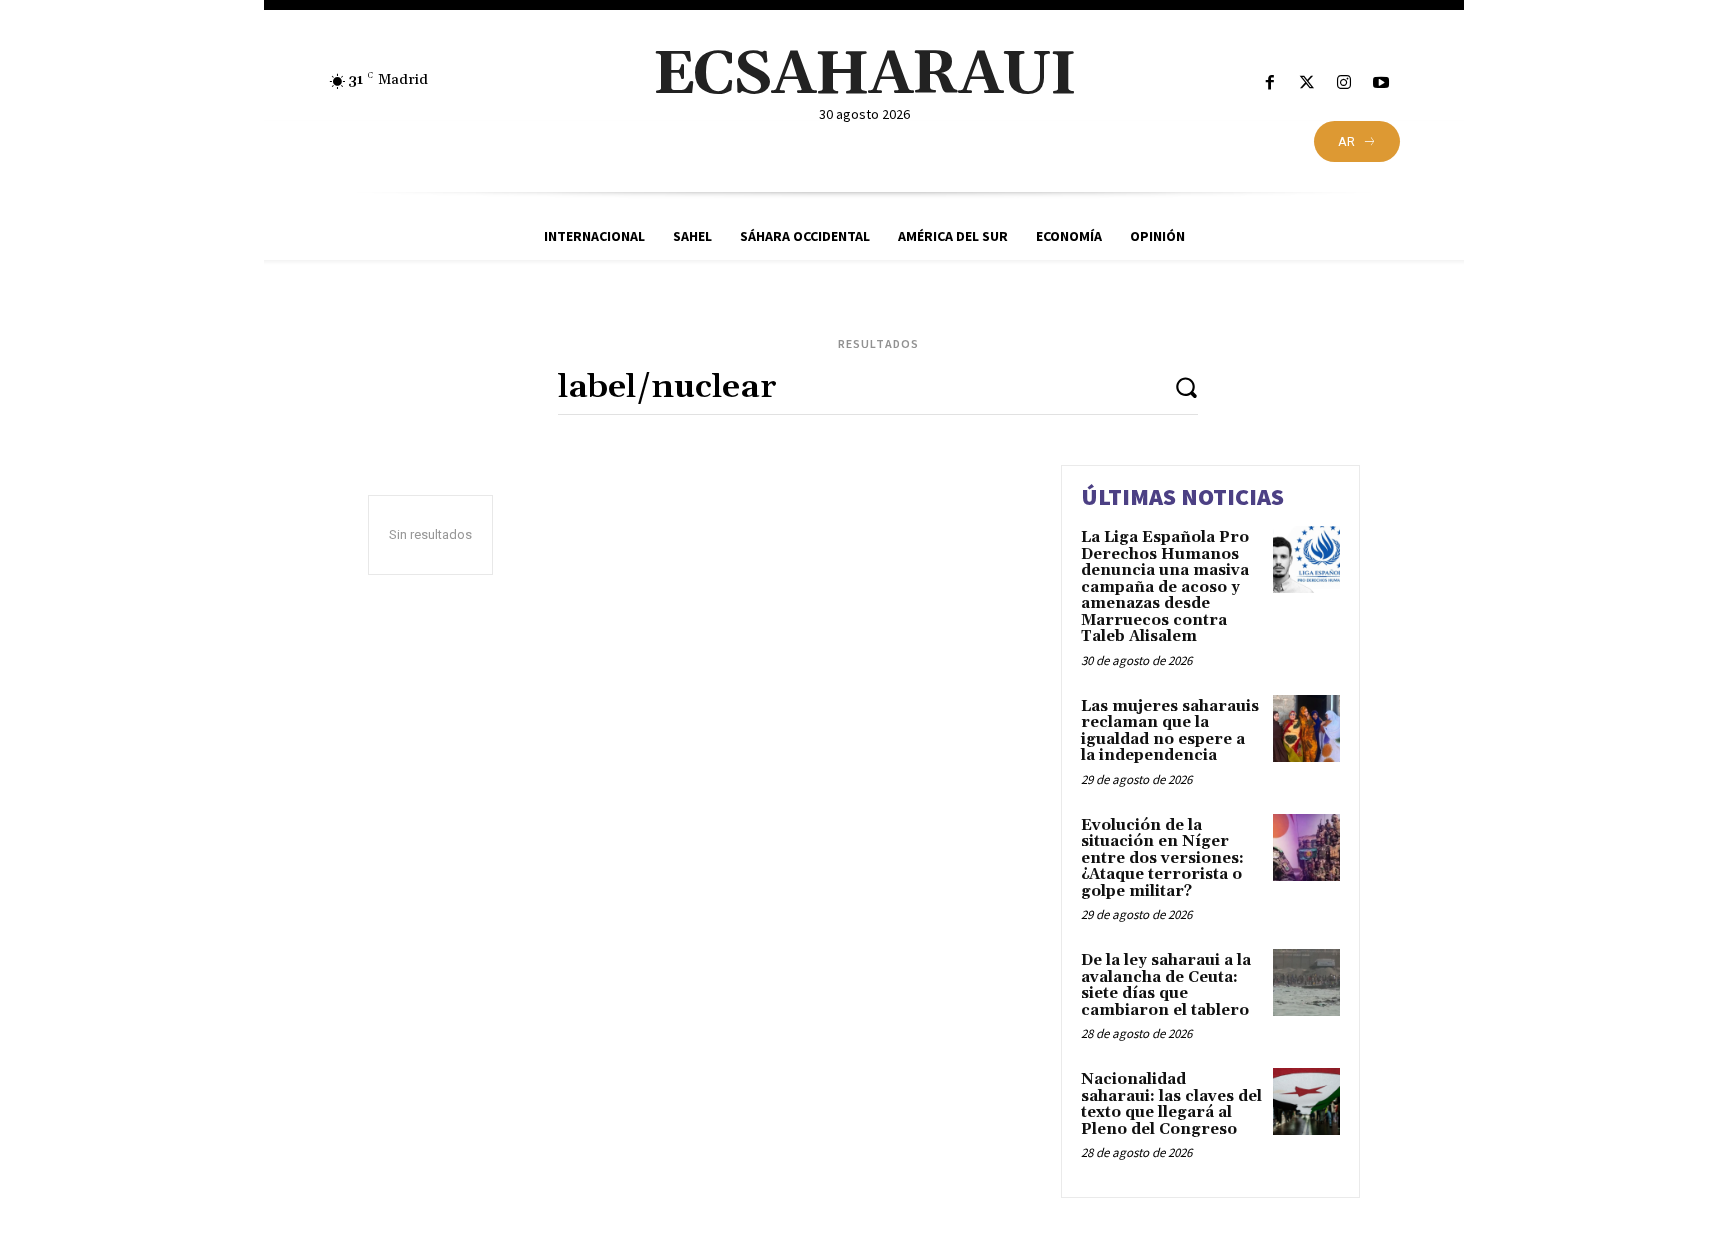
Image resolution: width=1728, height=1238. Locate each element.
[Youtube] (1381, 83)
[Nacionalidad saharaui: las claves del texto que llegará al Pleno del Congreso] (1306, 1101)
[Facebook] (1269, 83)
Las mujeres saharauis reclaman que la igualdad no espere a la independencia (1170, 731)
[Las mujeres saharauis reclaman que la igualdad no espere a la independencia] (1306, 728)
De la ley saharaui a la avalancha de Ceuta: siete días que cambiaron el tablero (1166, 985)
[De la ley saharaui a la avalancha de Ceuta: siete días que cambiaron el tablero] (1306, 982)
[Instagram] (1344, 83)
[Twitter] (1306, 83)
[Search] (1186, 386)
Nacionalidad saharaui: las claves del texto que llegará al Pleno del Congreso (1171, 1104)
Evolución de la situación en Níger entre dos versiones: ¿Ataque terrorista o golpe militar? (1162, 858)
